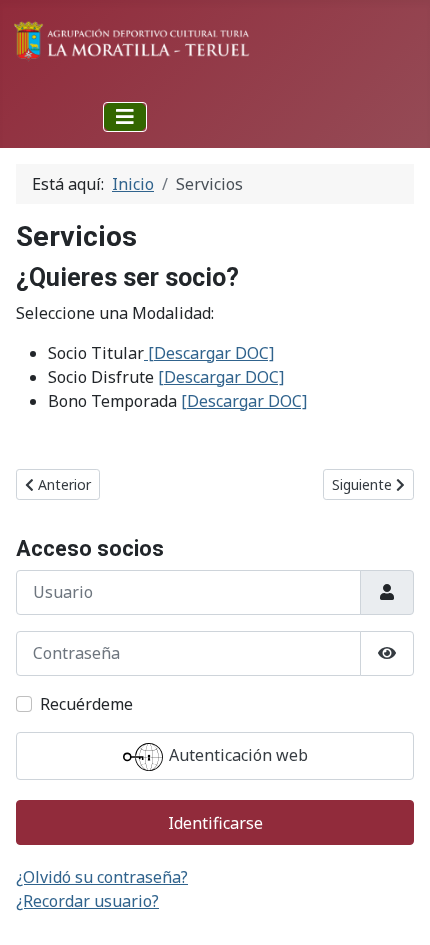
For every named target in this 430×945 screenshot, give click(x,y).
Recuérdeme (86, 704)
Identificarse (215, 823)
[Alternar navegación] (125, 117)
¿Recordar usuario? (87, 901)
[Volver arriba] (395, 908)
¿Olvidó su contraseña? (102, 877)
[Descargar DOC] (211, 353)
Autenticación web (236, 755)
